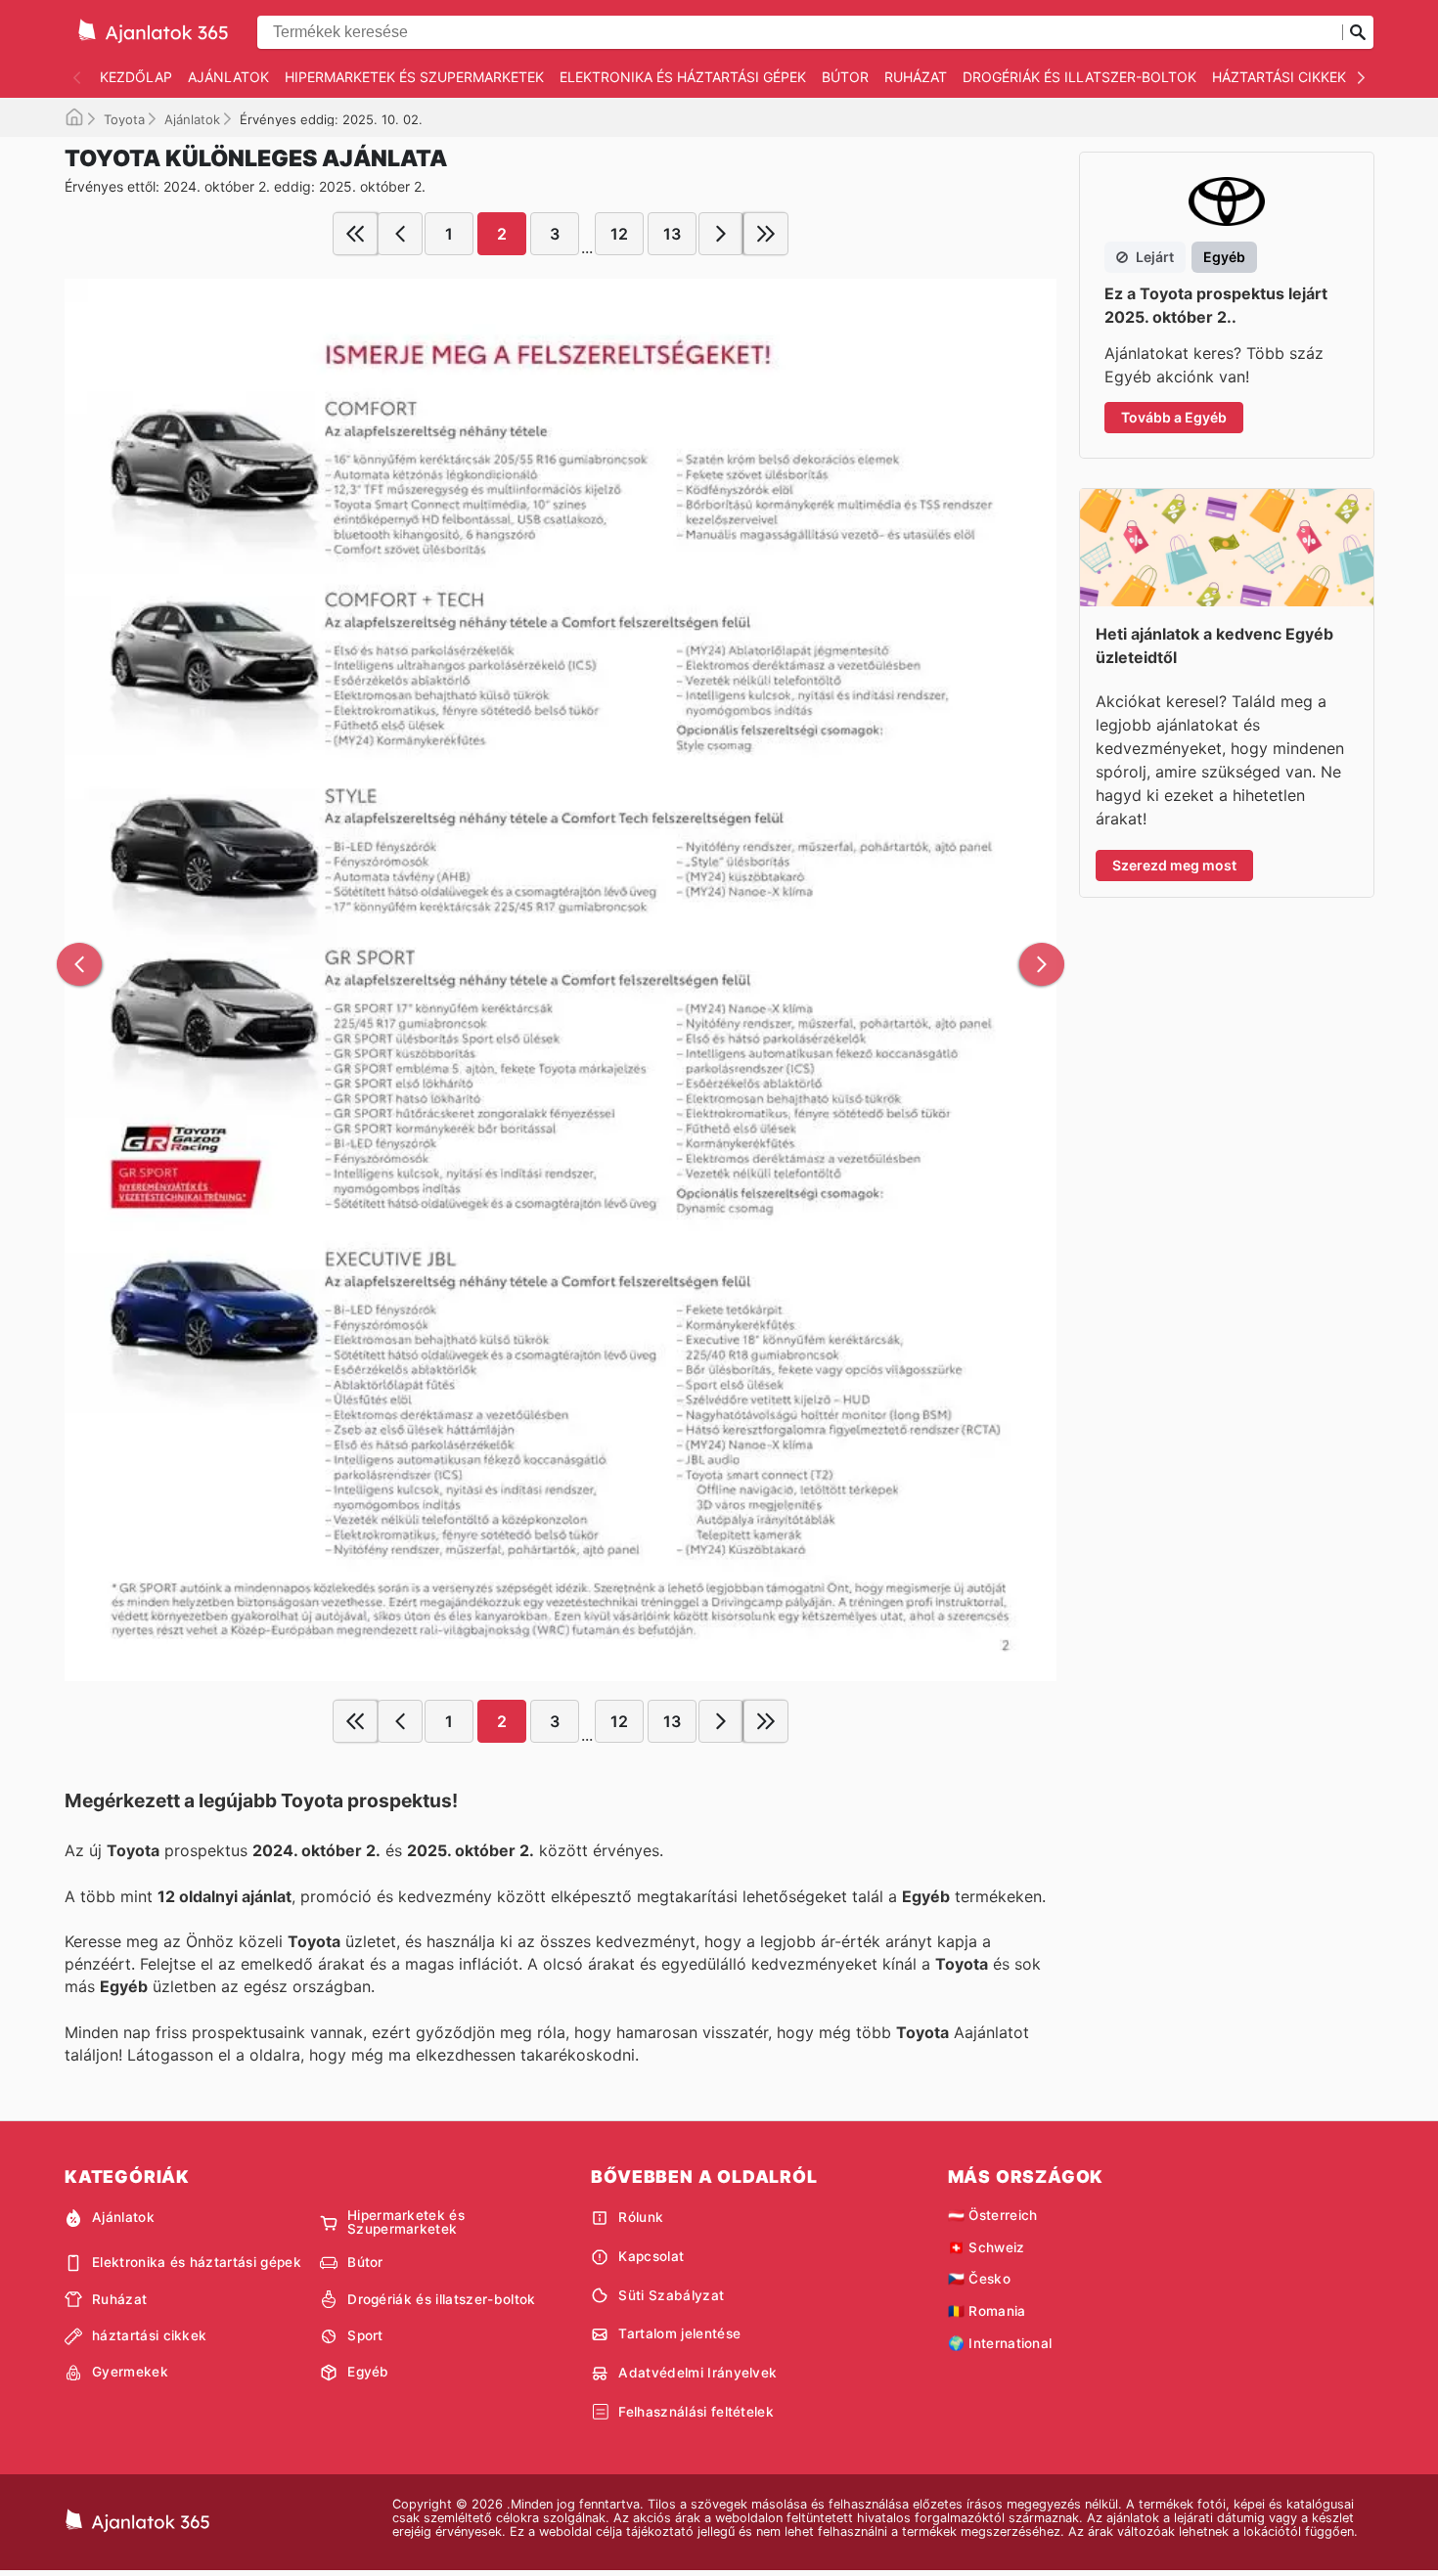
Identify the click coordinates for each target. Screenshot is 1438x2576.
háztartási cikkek (1279, 77)
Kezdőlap (136, 77)
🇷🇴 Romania (987, 2311)
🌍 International (1000, 2343)
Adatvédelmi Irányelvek (697, 2373)
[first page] (355, 234)
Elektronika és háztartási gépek (683, 77)
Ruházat (916, 77)
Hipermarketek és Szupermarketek (414, 77)
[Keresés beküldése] (1358, 32)
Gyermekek (130, 2372)
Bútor (845, 77)
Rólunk (641, 2217)
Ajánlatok (228, 77)
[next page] (721, 234)
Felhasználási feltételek (696, 2412)
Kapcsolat (651, 2256)
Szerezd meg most (1174, 865)
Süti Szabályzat (671, 2295)
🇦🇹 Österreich (993, 2215)
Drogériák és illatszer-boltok (1079, 77)
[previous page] (400, 234)
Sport (365, 2335)
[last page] (766, 234)
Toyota (124, 119)
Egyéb (368, 2372)
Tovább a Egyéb (1174, 417)
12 (619, 234)
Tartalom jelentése (679, 2333)
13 (672, 234)
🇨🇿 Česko (979, 2279)
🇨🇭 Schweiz (987, 2247)
